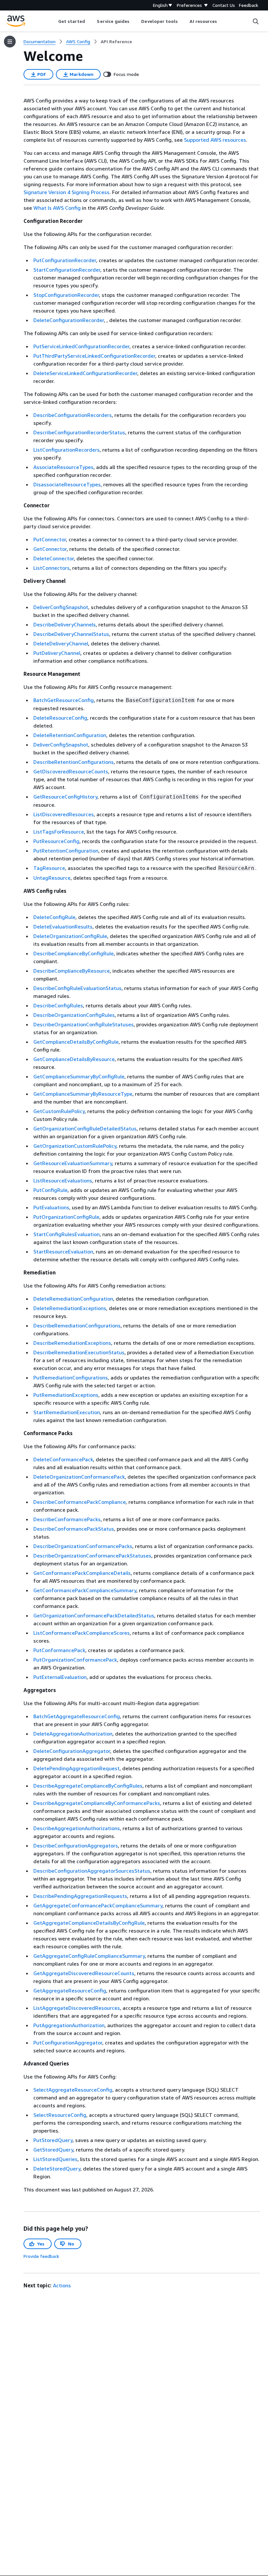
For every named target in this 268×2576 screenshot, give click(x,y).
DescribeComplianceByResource (72, 971)
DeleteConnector (54, 558)
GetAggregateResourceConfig (70, 1991)
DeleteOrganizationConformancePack (79, 1477)
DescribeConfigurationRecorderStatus (79, 432)
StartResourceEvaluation (63, 1252)
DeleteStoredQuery (57, 2169)
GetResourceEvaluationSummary (73, 1163)
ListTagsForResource (59, 832)
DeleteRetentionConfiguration (70, 735)
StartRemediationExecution (67, 1412)
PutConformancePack (59, 1650)
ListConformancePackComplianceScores (82, 1633)
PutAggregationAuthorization (69, 2025)
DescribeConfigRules (58, 1005)
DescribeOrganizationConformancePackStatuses (92, 1556)
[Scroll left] (53, 21)
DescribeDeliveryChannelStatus (71, 634)
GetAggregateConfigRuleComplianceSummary (89, 1956)
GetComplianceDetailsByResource (74, 1059)
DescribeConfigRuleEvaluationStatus (77, 988)
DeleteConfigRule (54, 917)
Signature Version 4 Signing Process (67, 192)
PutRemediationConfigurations (71, 1378)
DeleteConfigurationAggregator (72, 1751)
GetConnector (50, 549)
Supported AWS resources (215, 140)
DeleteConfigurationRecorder (69, 320)
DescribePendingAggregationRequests (80, 1896)
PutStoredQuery (53, 2140)
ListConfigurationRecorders (67, 450)
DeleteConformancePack (63, 1459)
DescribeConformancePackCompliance (80, 1502)
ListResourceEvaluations (63, 1180)
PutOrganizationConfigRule (66, 1217)
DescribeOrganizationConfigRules (74, 1015)
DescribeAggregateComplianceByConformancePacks (97, 1803)
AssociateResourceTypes (63, 467)
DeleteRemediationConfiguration (73, 1299)
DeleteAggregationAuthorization (73, 1734)
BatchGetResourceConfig (64, 700)
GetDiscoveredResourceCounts (71, 771)
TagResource (49, 868)
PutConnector (50, 539)
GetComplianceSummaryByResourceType (83, 1094)
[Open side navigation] (10, 42)
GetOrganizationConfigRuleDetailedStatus (85, 1128)
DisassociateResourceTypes (67, 484)
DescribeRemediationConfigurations (77, 1325)
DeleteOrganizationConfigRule (70, 936)
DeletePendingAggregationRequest (76, 1768)
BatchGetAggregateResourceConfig (77, 1716)
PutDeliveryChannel (57, 653)
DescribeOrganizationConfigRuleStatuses (84, 1024)
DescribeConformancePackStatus (74, 1529)
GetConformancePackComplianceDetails (82, 1573)
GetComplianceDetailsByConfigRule (76, 1042)
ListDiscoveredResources (64, 814)
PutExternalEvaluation (60, 1677)
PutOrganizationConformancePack (75, 1660)
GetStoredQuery (53, 2150)
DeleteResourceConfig (60, 718)
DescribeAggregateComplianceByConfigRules (88, 1786)
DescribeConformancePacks (67, 1519)
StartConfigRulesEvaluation (67, 1234)
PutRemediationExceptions (66, 1395)
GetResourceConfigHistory (65, 797)
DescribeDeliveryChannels (65, 624)
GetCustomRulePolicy (59, 1111)
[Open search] (256, 21)
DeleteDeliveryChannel (61, 643)
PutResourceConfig (56, 841)
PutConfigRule (50, 1190)
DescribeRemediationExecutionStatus (79, 1352)
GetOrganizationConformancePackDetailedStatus (94, 1615)
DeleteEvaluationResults (63, 927)
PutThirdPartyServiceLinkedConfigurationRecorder (94, 356)
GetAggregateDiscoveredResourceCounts (84, 1973)
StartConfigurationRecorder (67, 270)
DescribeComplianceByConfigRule (74, 953)
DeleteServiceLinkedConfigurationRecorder (85, 373)
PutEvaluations (51, 1207)
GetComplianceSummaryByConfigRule (79, 1076)
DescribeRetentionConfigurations (74, 762)
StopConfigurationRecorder (66, 295)
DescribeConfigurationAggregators (76, 1846)
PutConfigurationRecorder (65, 260)
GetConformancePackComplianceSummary (85, 1590)
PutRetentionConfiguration (66, 851)
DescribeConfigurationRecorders (73, 415)
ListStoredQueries (55, 2159)
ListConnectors (51, 568)
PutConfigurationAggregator (68, 2043)
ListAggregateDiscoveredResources (77, 2008)
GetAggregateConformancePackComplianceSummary (98, 1905)
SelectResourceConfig (60, 2115)
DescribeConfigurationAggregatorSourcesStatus (92, 1871)
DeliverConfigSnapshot (61, 607)
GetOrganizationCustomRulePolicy (75, 1146)
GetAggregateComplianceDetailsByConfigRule (89, 1923)
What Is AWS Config (57, 208)
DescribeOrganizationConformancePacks (83, 1546)
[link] (116, 42)
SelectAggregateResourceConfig (73, 2090)
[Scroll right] (222, 21)
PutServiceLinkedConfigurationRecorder (81, 346)
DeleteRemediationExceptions (70, 1308)
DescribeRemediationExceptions (72, 1343)
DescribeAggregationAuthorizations (77, 1828)
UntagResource (52, 878)
